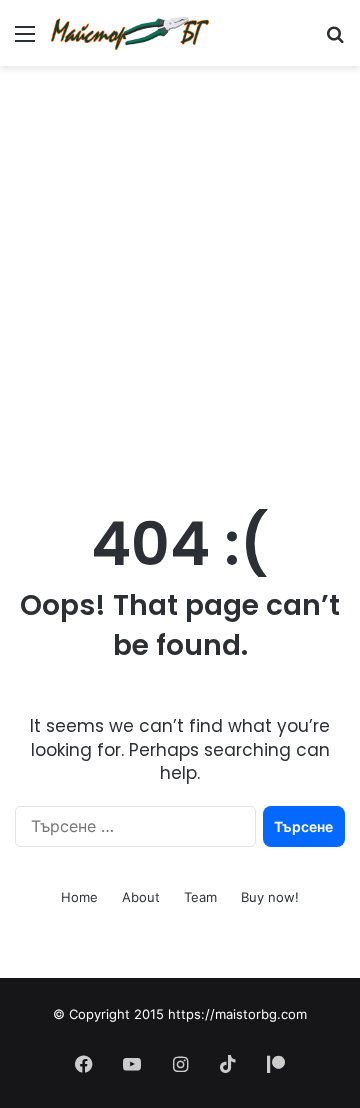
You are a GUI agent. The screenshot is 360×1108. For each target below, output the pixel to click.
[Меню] (25, 40)
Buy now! (270, 897)
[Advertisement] (180, 266)
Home (79, 897)
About (141, 897)
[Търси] (335, 40)
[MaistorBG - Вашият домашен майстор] (130, 33)
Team (200, 897)
